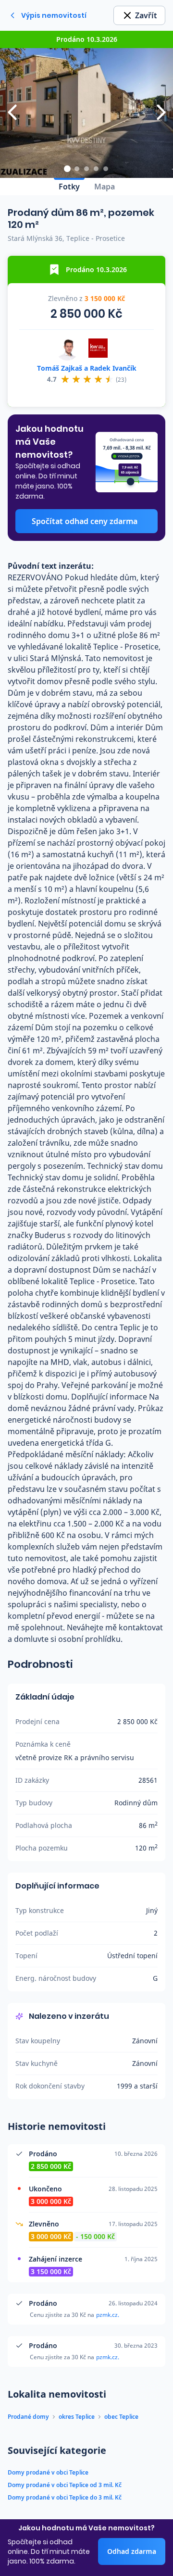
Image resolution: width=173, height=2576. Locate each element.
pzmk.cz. (108, 2315)
